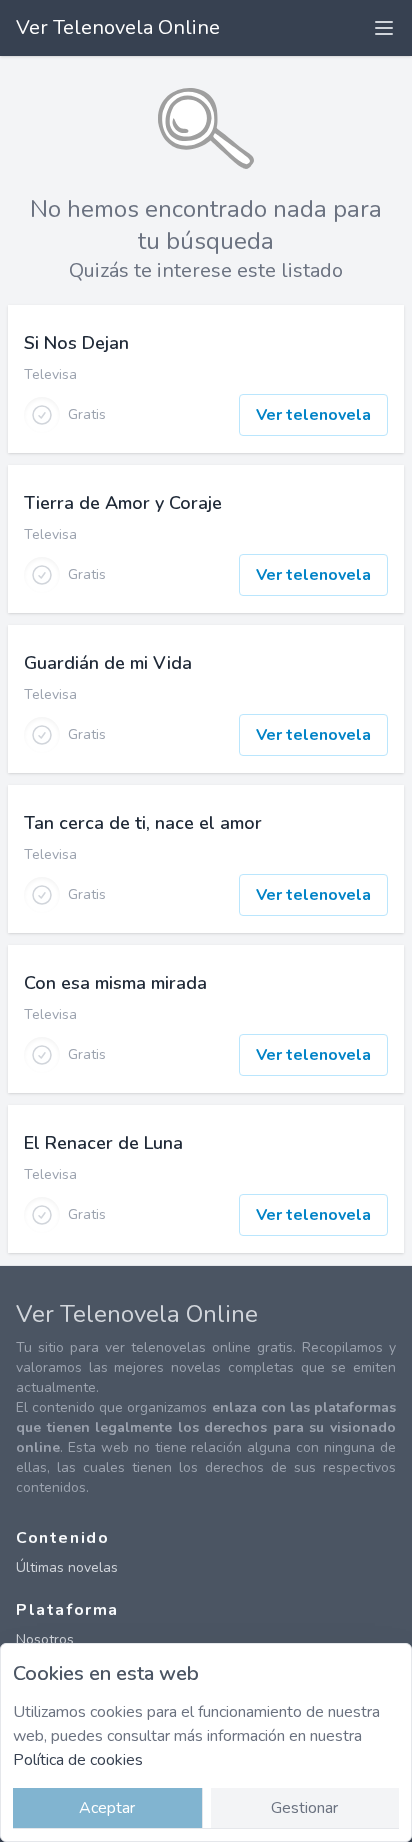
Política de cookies (78, 1760)
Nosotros (45, 1639)
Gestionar (304, 1808)
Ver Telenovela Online (118, 27)
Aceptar (107, 1808)
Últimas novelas (67, 1567)
